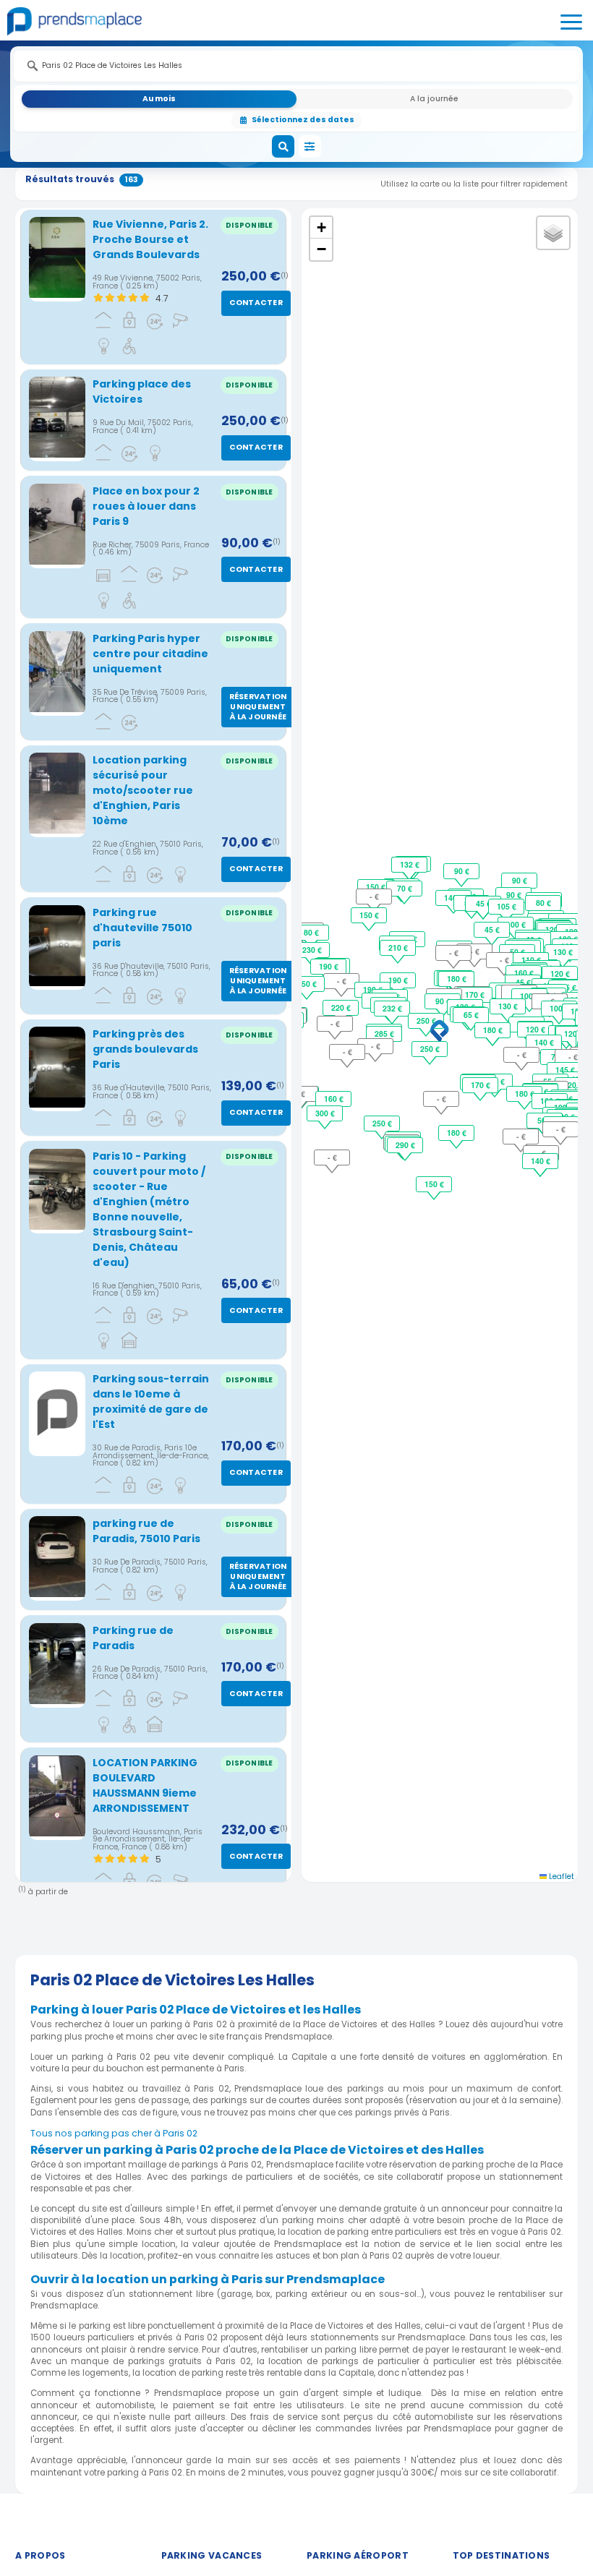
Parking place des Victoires (142, 391)
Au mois (159, 99)
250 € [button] (426, 1020)
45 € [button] (492, 929)
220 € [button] (341, 1007)
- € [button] (376, 1046)
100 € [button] (530, 996)
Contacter (256, 303)
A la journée (434, 99)
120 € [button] (536, 1029)
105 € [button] (507, 906)
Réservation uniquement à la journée (258, 707)
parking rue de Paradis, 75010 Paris (146, 1531)
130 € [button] (508, 1006)
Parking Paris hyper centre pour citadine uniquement (150, 654)
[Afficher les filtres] (310, 147)
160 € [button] (524, 973)
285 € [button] (384, 1034)
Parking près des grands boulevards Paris (145, 1049)
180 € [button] (457, 979)
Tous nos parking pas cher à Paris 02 (114, 2133)
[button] (440, 1032)
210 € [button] (398, 947)
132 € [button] (410, 864)
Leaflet (560, 1877)
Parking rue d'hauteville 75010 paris (142, 928)
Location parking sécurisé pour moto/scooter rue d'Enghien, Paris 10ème (143, 790)
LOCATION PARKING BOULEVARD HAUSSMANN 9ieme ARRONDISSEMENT (145, 1785)
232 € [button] (392, 1008)
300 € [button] (325, 1113)
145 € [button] (565, 1070)
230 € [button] (312, 950)
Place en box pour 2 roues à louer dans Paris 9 (146, 506)
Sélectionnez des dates (303, 120)
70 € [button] (405, 888)
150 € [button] (369, 915)
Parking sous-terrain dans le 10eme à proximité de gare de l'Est (151, 1402)
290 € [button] (405, 1145)
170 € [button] (475, 994)
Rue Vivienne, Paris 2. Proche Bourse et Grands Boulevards (150, 239)
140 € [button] (544, 1042)
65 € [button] (471, 1015)
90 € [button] (443, 1001)
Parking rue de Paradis (133, 1638)
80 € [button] (311, 932)
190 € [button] (398, 980)
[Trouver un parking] (283, 147)
